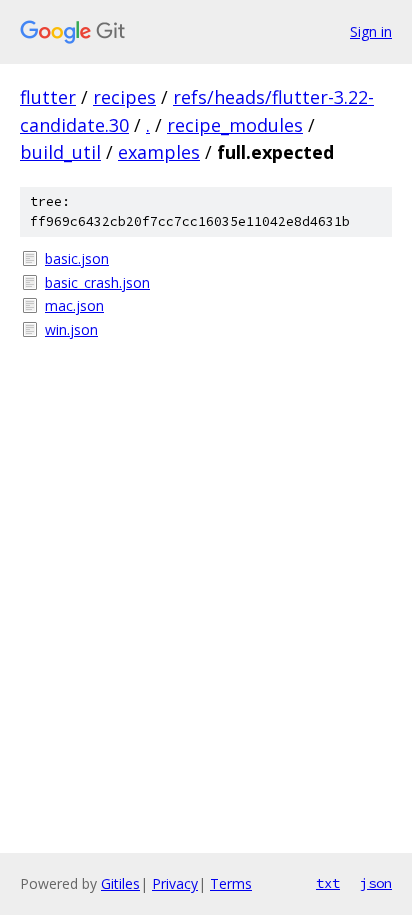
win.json (71, 329)
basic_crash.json (97, 282)
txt (328, 883)
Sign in (371, 31)
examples (159, 152)
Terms (231, 883)
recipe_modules (235, 125)
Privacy (175, 883)
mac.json (74, 305)
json (376, 883)
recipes (124, 97)
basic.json (77, 258)
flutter (48, 97)
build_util (60, 152)
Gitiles (120, 883)
